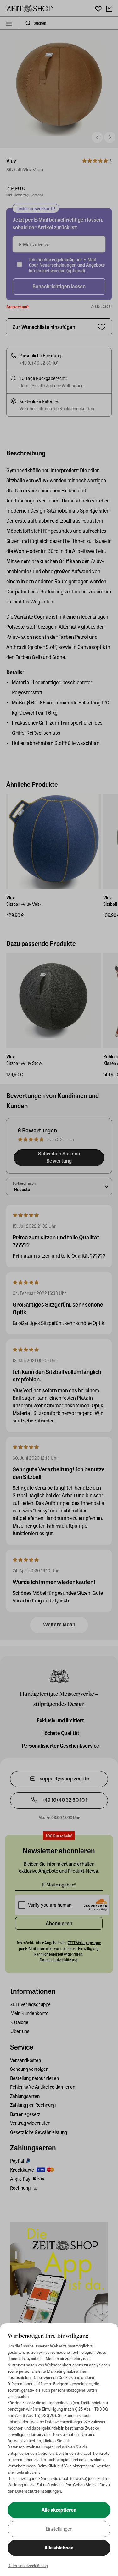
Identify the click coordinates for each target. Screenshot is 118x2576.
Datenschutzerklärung (28, 2565)
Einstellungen (59, 2529)
